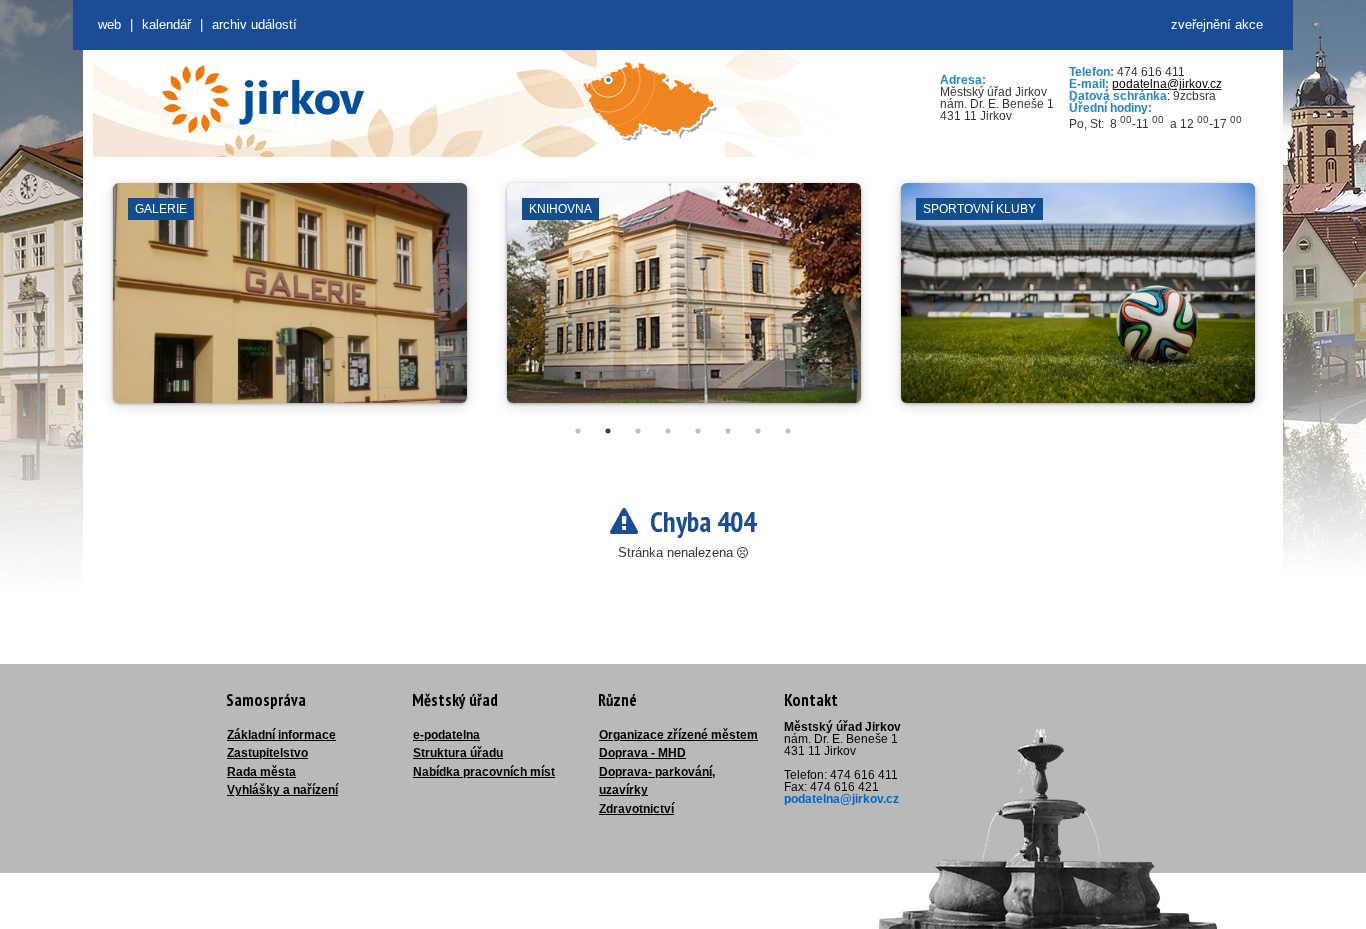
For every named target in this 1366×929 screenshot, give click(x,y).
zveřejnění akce (1217, 24)
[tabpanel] (290, 303)
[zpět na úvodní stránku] (263, 99)
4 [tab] (668, 431)
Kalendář (166, 24)
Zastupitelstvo (267, 753)
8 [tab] (788, 431)
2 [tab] (608, 431)
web (109, 24)
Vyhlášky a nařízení (282, 790)
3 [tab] (638, 431)
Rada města (261, 772)
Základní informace (281, 735)
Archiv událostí (254, 24)
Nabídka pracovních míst (484, 772)
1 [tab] (578, 431)
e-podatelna (446, 735)
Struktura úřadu (458, 753)
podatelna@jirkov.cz (1167, 84)
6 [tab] (728, 431)
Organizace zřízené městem (678, 735)
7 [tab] (758, 431)
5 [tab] (698, 431)
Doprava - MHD (642, 753)
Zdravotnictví (636, 809)
